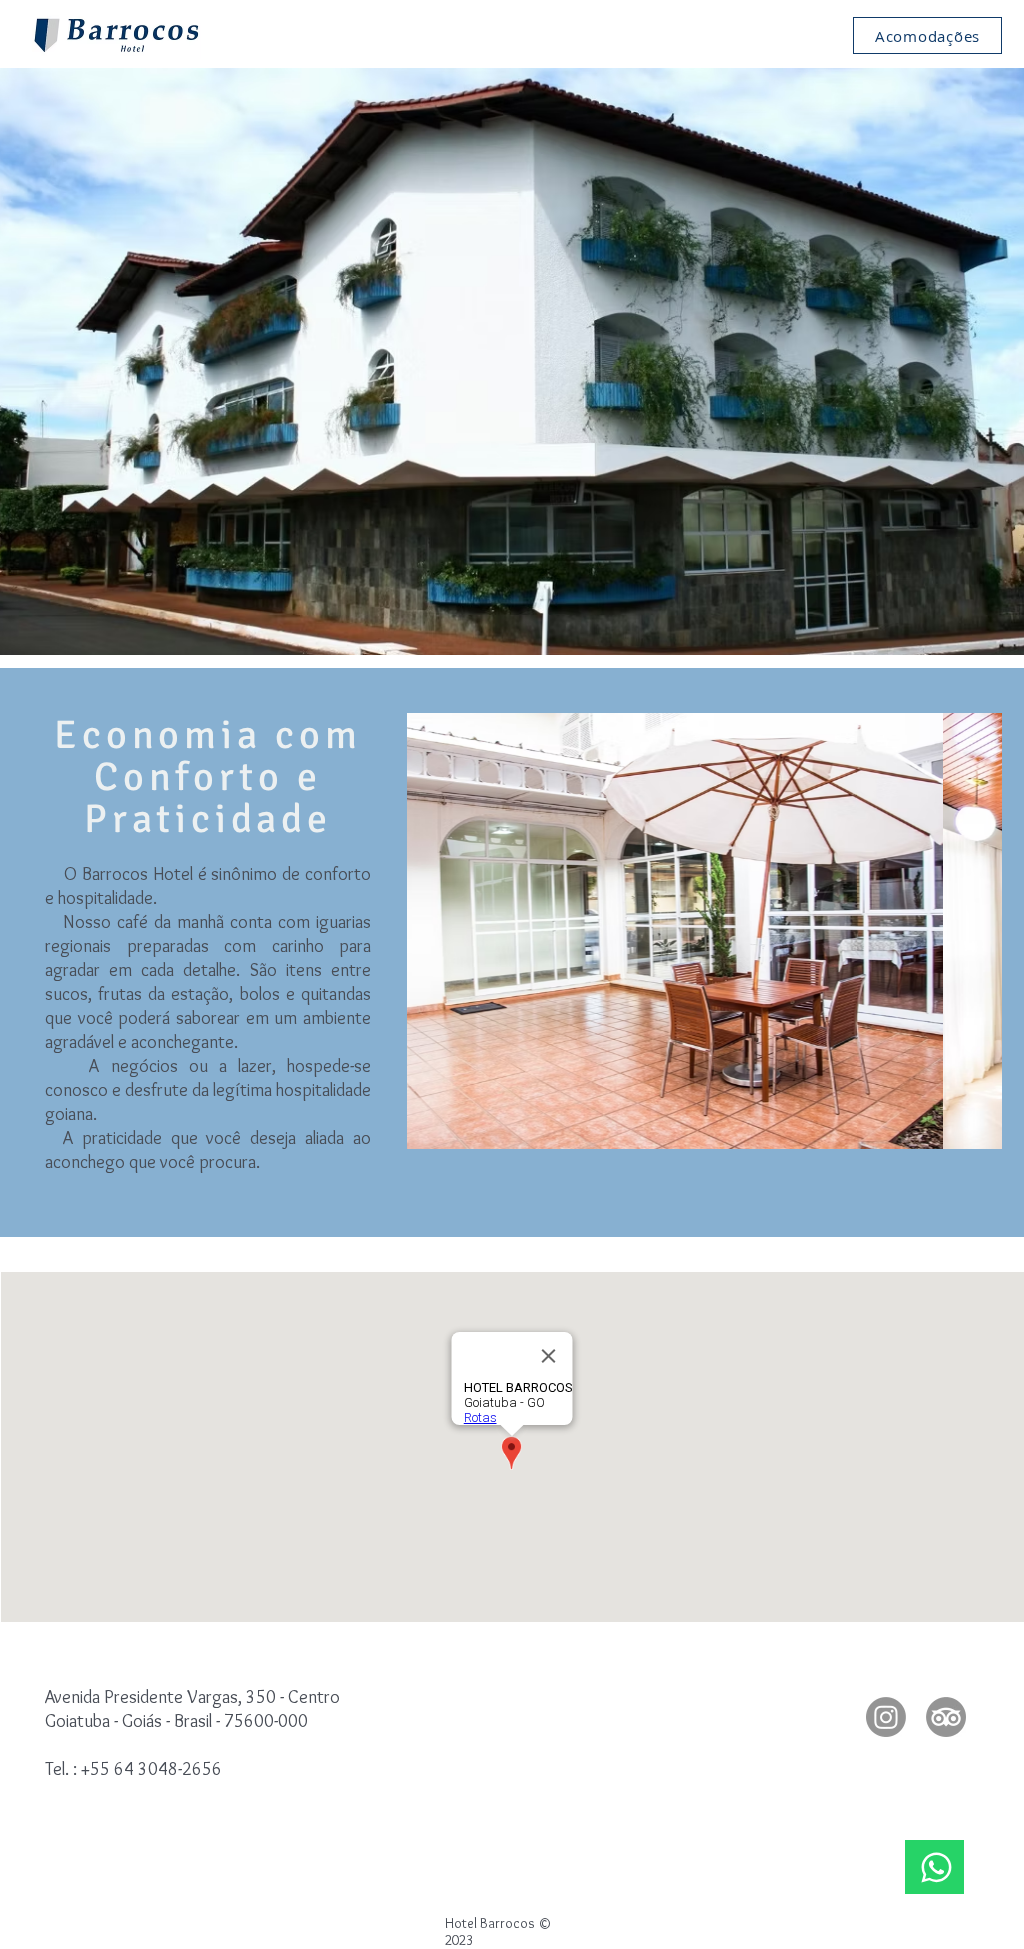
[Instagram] (886, 1717)
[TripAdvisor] (946, 1717)
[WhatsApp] (934, 1867)
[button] (704, 931)
